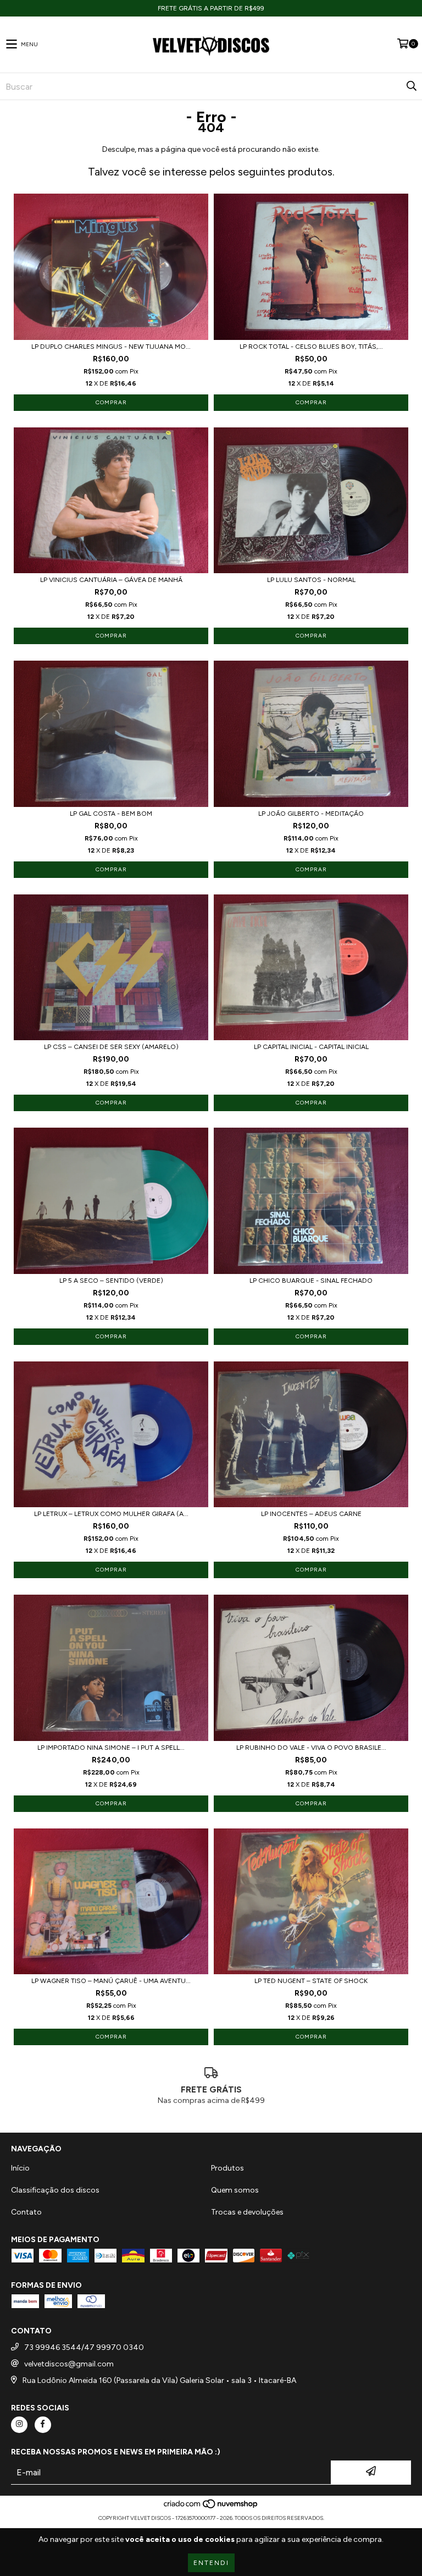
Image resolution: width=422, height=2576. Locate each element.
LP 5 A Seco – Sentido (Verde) (111, 1281)
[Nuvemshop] (211, 2507)
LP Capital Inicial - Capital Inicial (311, 1047)
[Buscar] (411, 86)
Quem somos (235, 2190)
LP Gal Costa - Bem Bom (111, 814)
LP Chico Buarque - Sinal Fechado (311, 1281)
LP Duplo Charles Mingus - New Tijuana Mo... (111, 347)
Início (20, 2168)
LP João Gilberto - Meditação (311, 814)
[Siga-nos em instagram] (19, 2425)
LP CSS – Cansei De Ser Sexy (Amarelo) (111, 1047)
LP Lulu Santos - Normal (311, 580)
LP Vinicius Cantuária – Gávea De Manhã (111, 580)
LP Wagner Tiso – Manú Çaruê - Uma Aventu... (111, 1981)
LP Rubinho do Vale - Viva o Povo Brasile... (311, 1748)
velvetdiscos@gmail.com (69, 2364)
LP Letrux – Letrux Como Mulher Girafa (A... (111, 1514)
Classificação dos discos (55, 2190)
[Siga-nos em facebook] (43, 2425)
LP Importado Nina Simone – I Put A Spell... (111, 1748)
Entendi (211, 2563)
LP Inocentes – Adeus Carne (311, 1514)
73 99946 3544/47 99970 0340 (84, 2347)
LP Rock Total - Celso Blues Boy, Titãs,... (311, 347)
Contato (26, 2212)
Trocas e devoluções (247, 2212)
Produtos (227, 2168)
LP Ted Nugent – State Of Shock (311, 1981)
